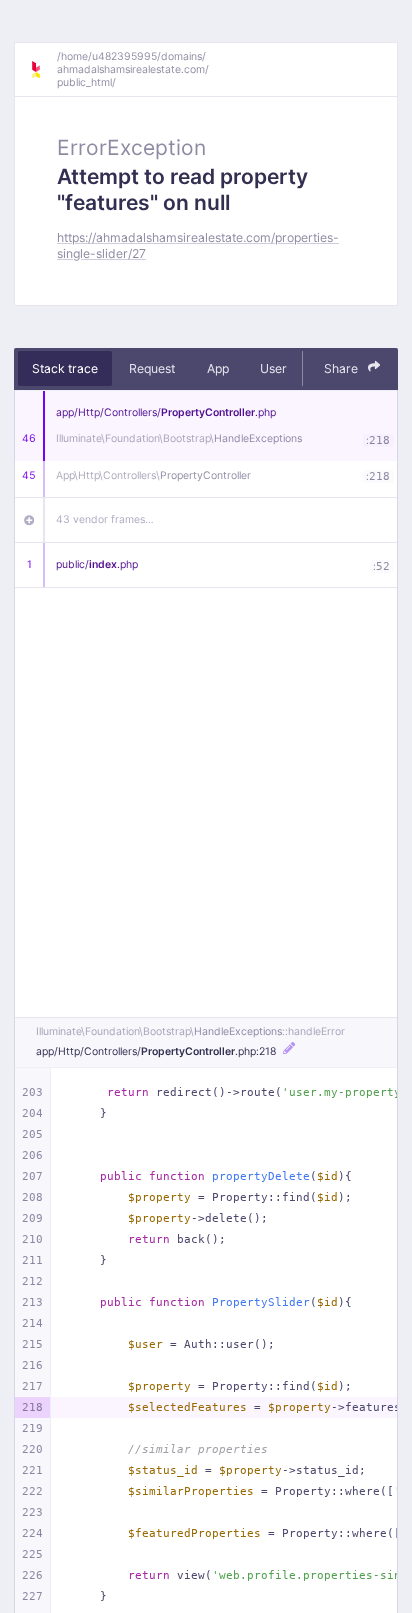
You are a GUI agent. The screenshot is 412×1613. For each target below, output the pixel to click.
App (218, 368)
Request (152, 368)
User (273, 368)
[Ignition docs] (43, 70)
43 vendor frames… (105, 519)
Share (342, 368)
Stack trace (65, 368)
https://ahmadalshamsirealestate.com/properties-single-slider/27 (198, 245)
